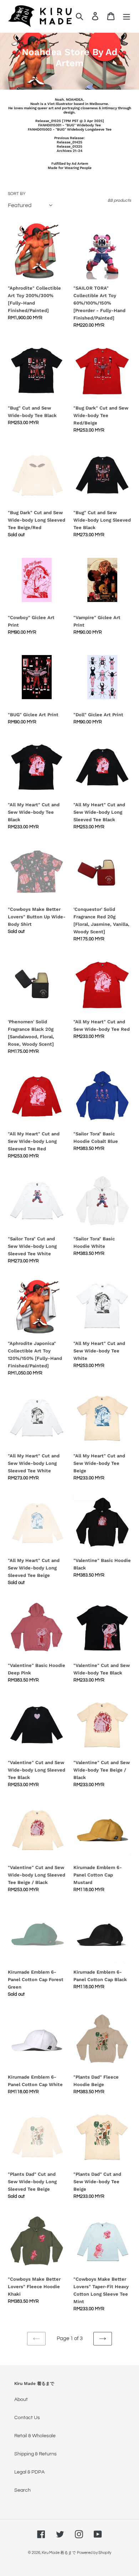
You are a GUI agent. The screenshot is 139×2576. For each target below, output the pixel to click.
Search (22, 2490)
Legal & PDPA (29, 2472)
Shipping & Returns (35, 2454)
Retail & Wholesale (35, 2436)
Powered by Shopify (94, 2553)
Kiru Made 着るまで (59, 2553)
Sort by (17, 194)
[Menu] (127, 16)
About (21, 2400)
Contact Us (27, 2418)
